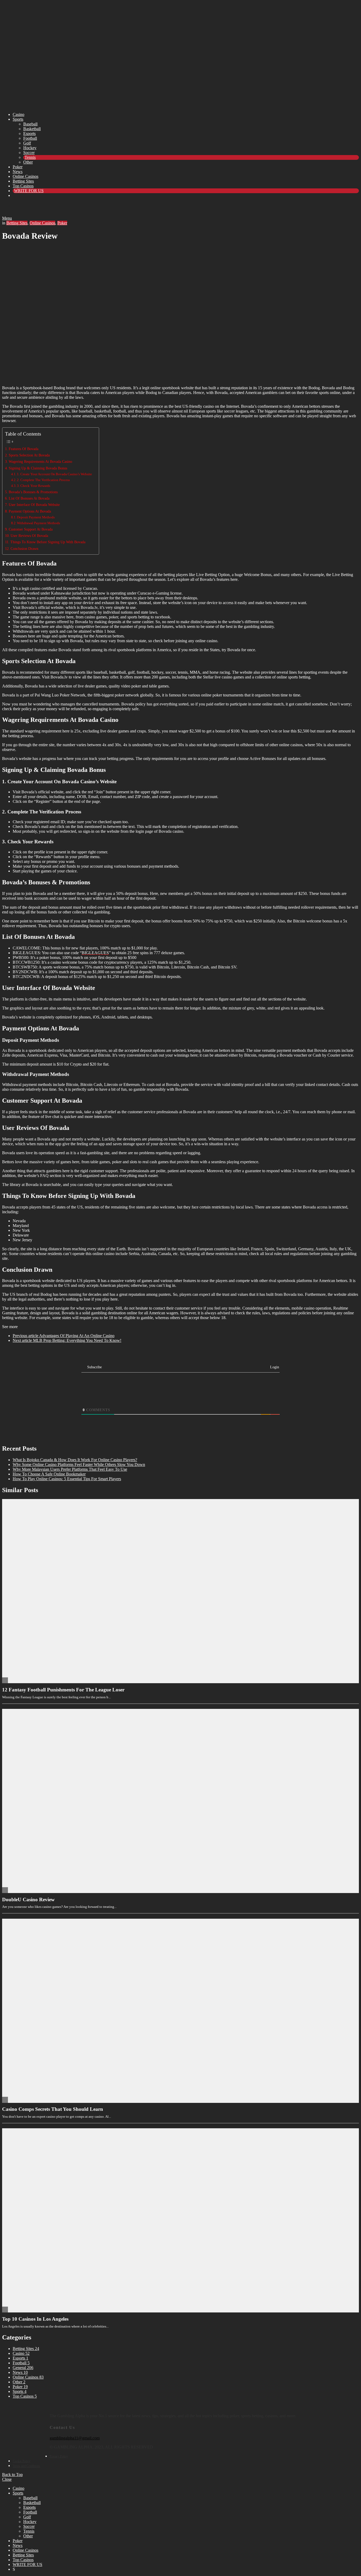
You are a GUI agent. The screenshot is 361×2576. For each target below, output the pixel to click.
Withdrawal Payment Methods (38, 523)
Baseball (30, 124)
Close (7, 2479)
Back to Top (12, 2475)
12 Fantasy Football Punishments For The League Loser (63, 1690)
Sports (18, 119)
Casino (18, 114)
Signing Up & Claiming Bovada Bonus (39, 468)
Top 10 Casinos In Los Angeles (35, 2319)
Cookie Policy (22, 2461)
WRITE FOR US (29, 191)
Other (28, 162)
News (18, 172)
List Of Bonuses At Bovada (29, 498)
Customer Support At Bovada (32, 529)
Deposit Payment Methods (36, 517)
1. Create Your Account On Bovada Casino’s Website (55, 474)
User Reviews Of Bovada (30, 536)
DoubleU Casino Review (28, 1900)
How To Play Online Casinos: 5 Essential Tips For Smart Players (67, 1479)
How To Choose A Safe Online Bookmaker (49, 1474)
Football (30, 138)
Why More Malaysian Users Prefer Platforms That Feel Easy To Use (70, 1469)
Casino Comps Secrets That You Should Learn (53, 2109)
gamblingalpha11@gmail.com (75, 2438)
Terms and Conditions (26, 2466)
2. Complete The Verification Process (44, 480)
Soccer (29, 153)
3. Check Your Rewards (34, 486)
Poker (18, 167)
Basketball (32, 129)
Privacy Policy (59, 2456)
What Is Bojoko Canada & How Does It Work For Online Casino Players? (75, 1460)
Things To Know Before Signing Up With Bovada (49, 542)
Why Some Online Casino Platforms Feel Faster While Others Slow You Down (79, 1464)
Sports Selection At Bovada (29, 455)
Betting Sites (23, 181)
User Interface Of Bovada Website (35, 505)
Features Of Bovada (25, 449)
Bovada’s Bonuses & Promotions (35, 492)
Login (274, 1367)
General (23, 2368)
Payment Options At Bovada (31, 511)
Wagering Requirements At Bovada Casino (41, 461)
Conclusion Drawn (26, 549)
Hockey (30, 148)
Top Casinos (23, 186)
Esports (29, 133)
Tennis (30, 157)
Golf (27, 143)
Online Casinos (26, 176)
